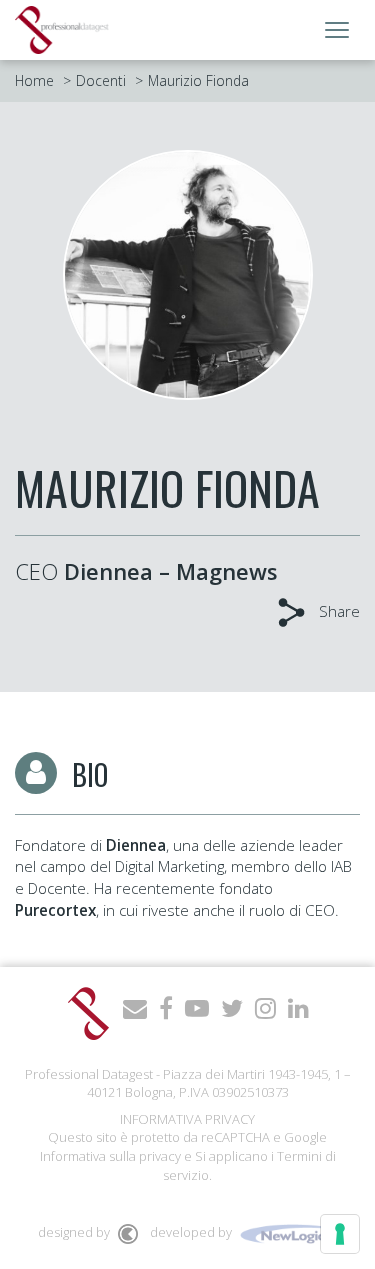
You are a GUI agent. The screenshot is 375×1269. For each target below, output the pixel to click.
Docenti (101, 80)
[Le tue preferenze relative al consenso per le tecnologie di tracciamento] (340, 1234)
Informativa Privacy (187, 1119)
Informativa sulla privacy (110, 1156)
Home (34, 80)
